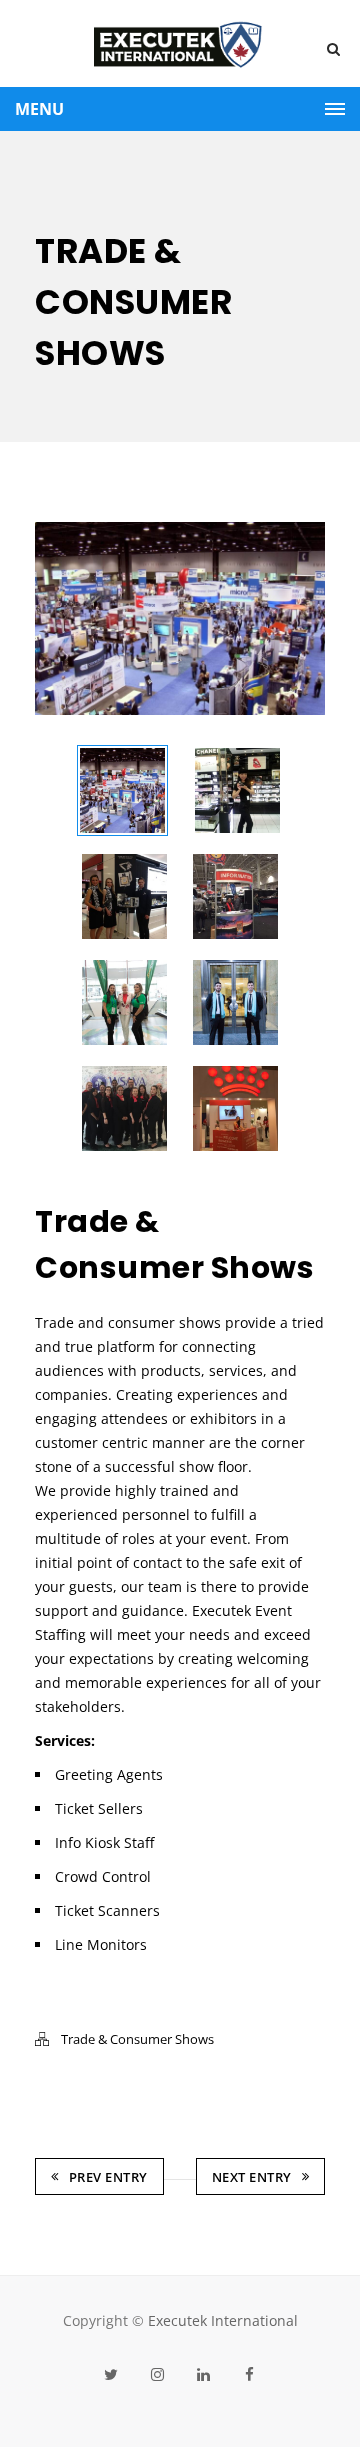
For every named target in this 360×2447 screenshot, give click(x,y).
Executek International (223, 2320)
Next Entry (252, 2177)
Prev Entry (108, 2177)
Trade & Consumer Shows (137, 2039)
